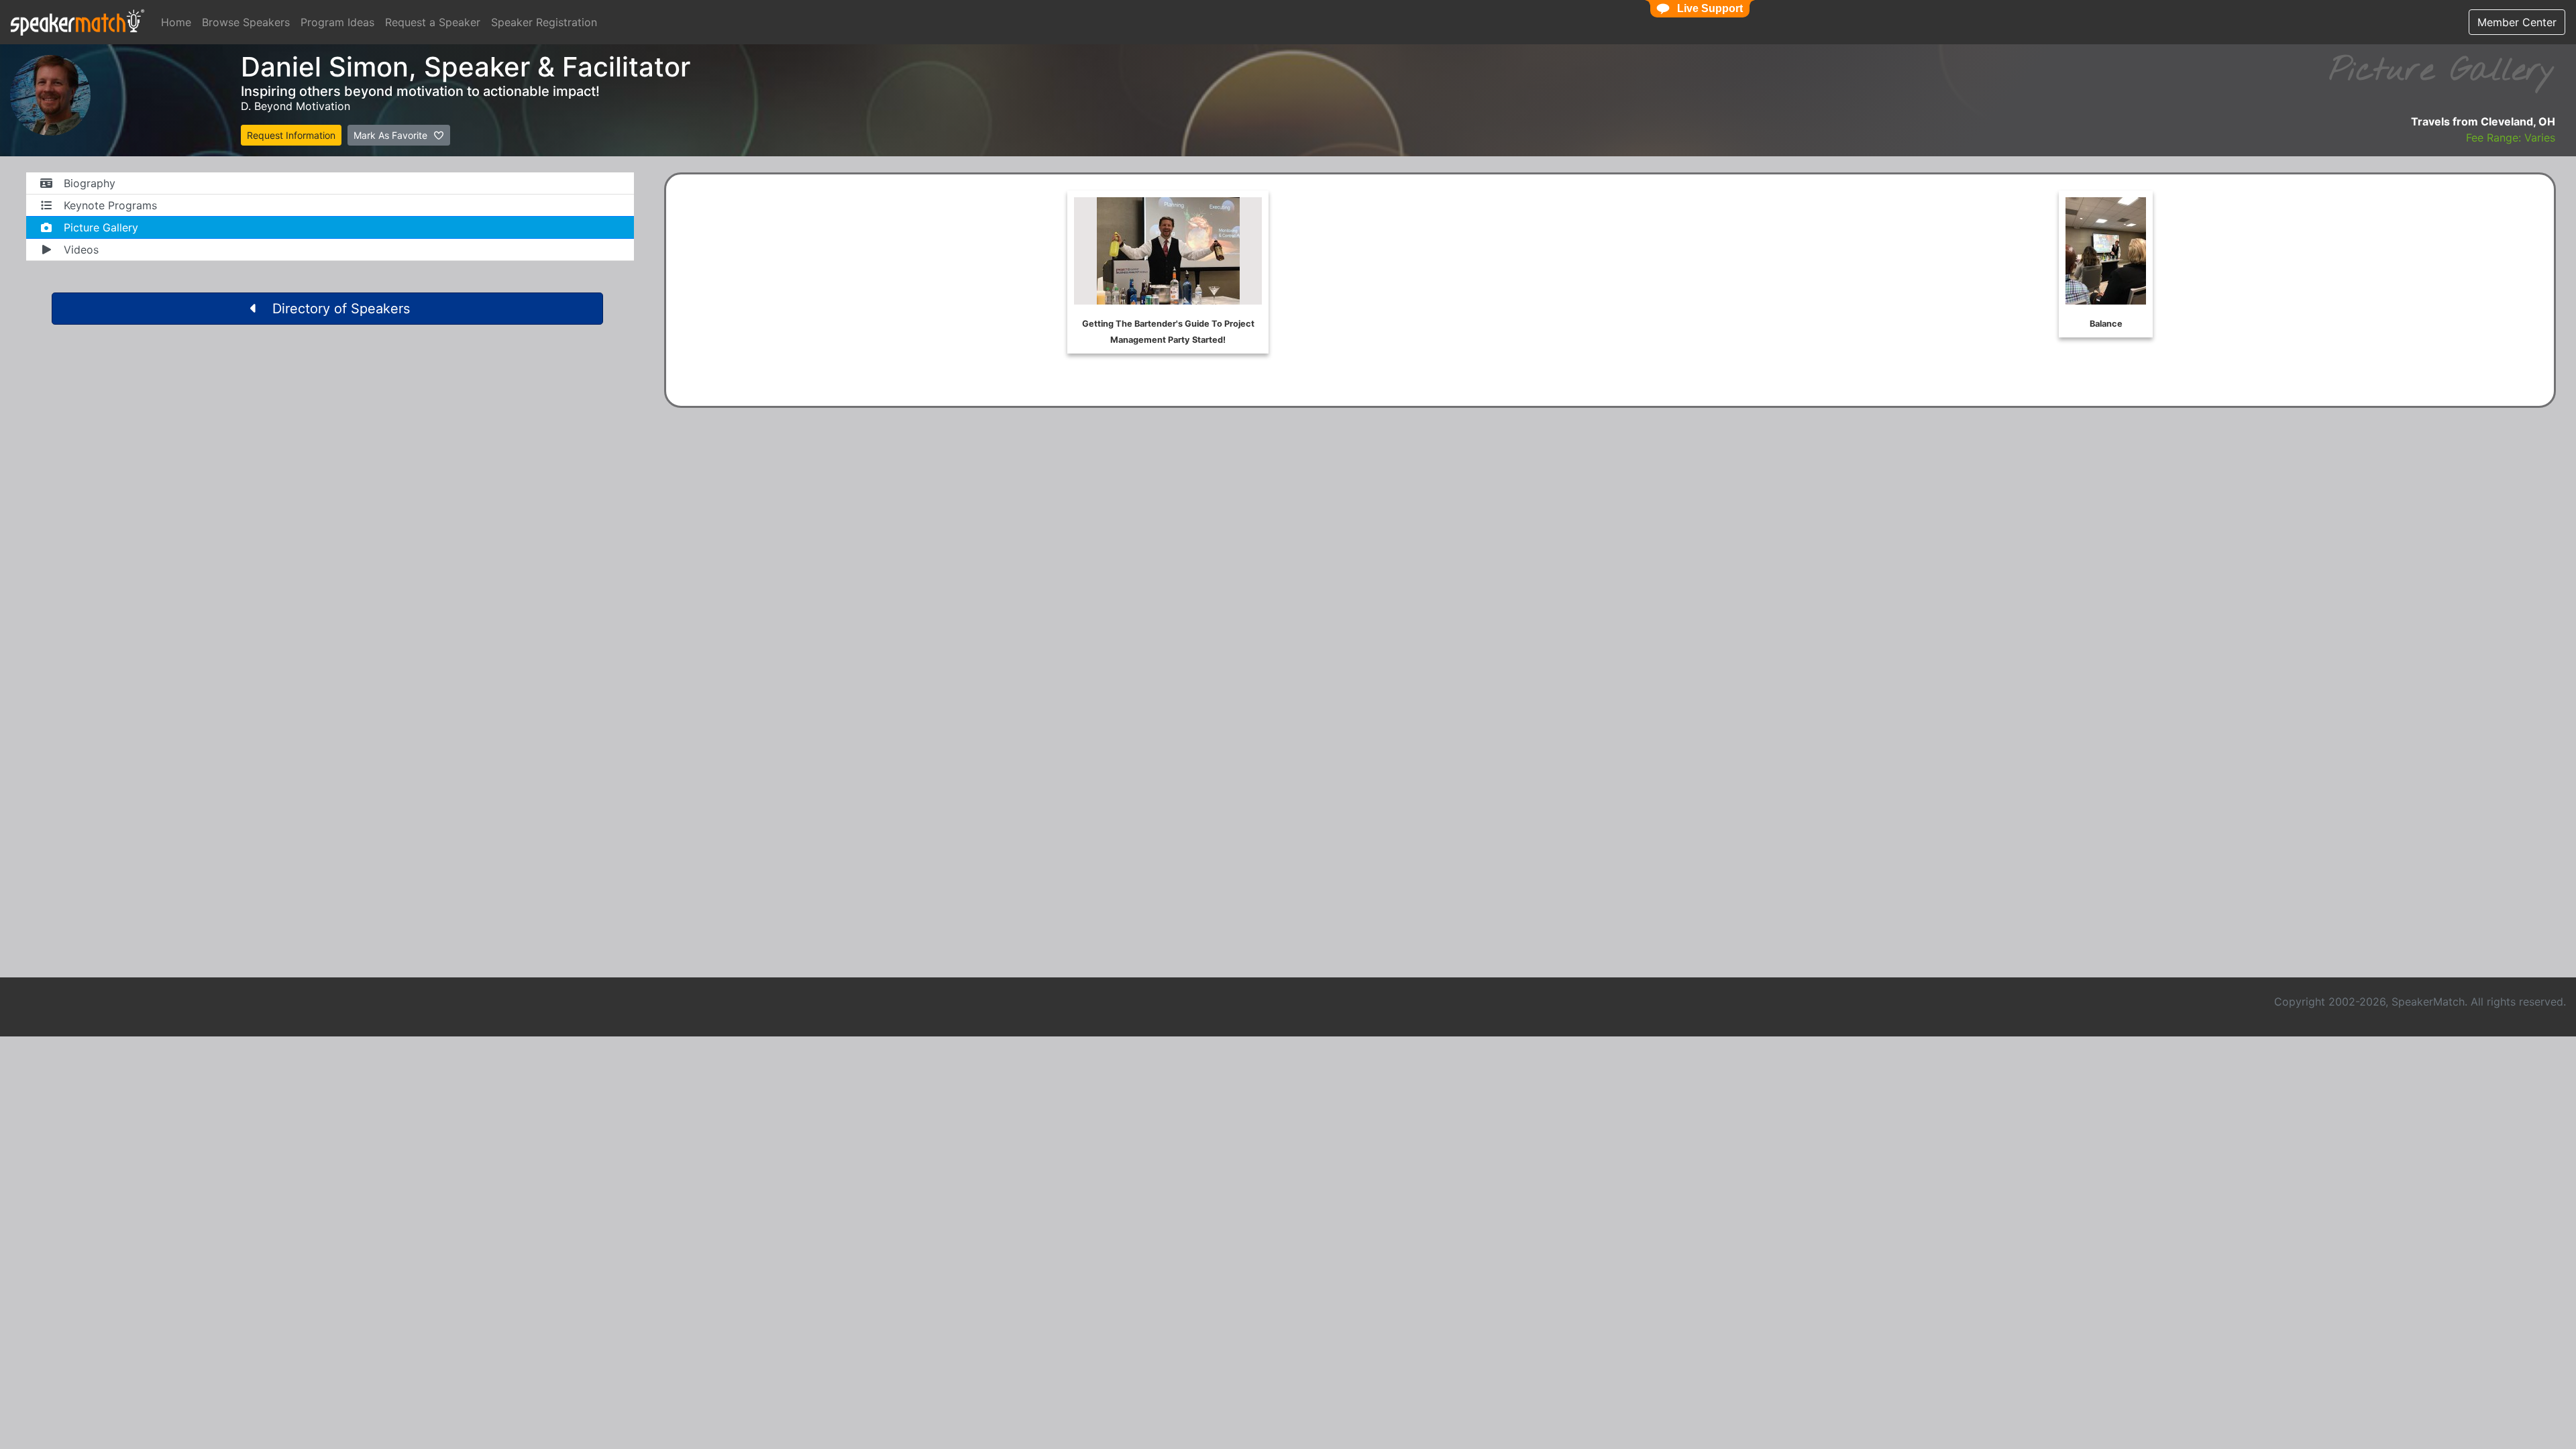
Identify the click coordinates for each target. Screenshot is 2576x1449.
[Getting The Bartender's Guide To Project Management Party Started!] (1168, 272)
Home (176, 22)
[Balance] (2106, 264)
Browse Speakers (246, 22)
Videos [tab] (81, 250)
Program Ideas (337, 22)
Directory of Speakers (341, 309)
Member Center (2517, 22)
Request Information (291, 135)
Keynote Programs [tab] (110, 205)
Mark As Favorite (392, 135)
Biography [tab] (90, 183)
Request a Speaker (433, 22)
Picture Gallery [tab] (101, 227)
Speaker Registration (544, 22)
